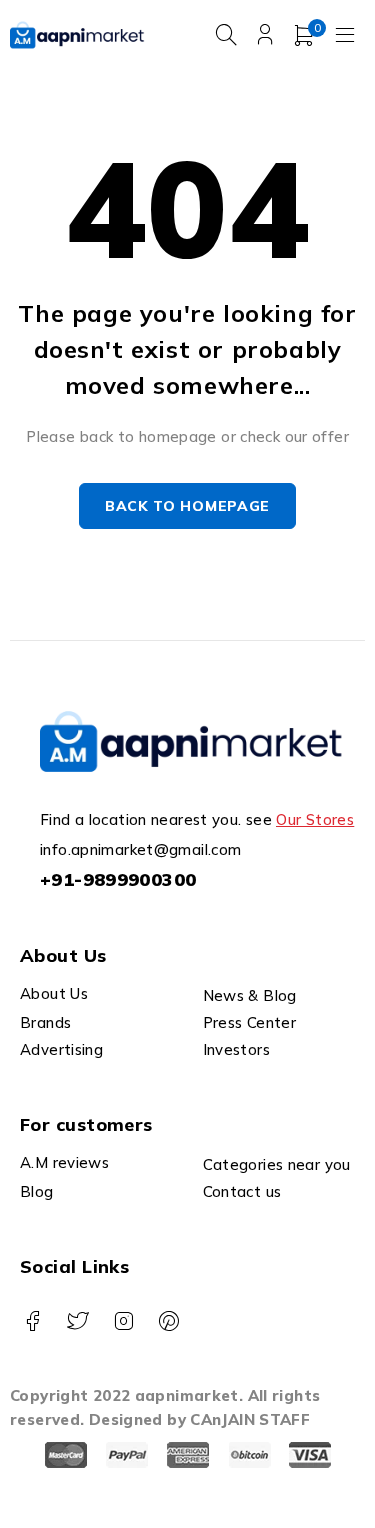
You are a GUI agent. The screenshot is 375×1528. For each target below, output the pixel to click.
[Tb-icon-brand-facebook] (32, 1321)
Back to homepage (187, 506)
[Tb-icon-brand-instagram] (123, 1321)
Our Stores (315, 819)
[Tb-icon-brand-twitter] (77, 1321)
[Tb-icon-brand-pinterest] (168, 1321)
